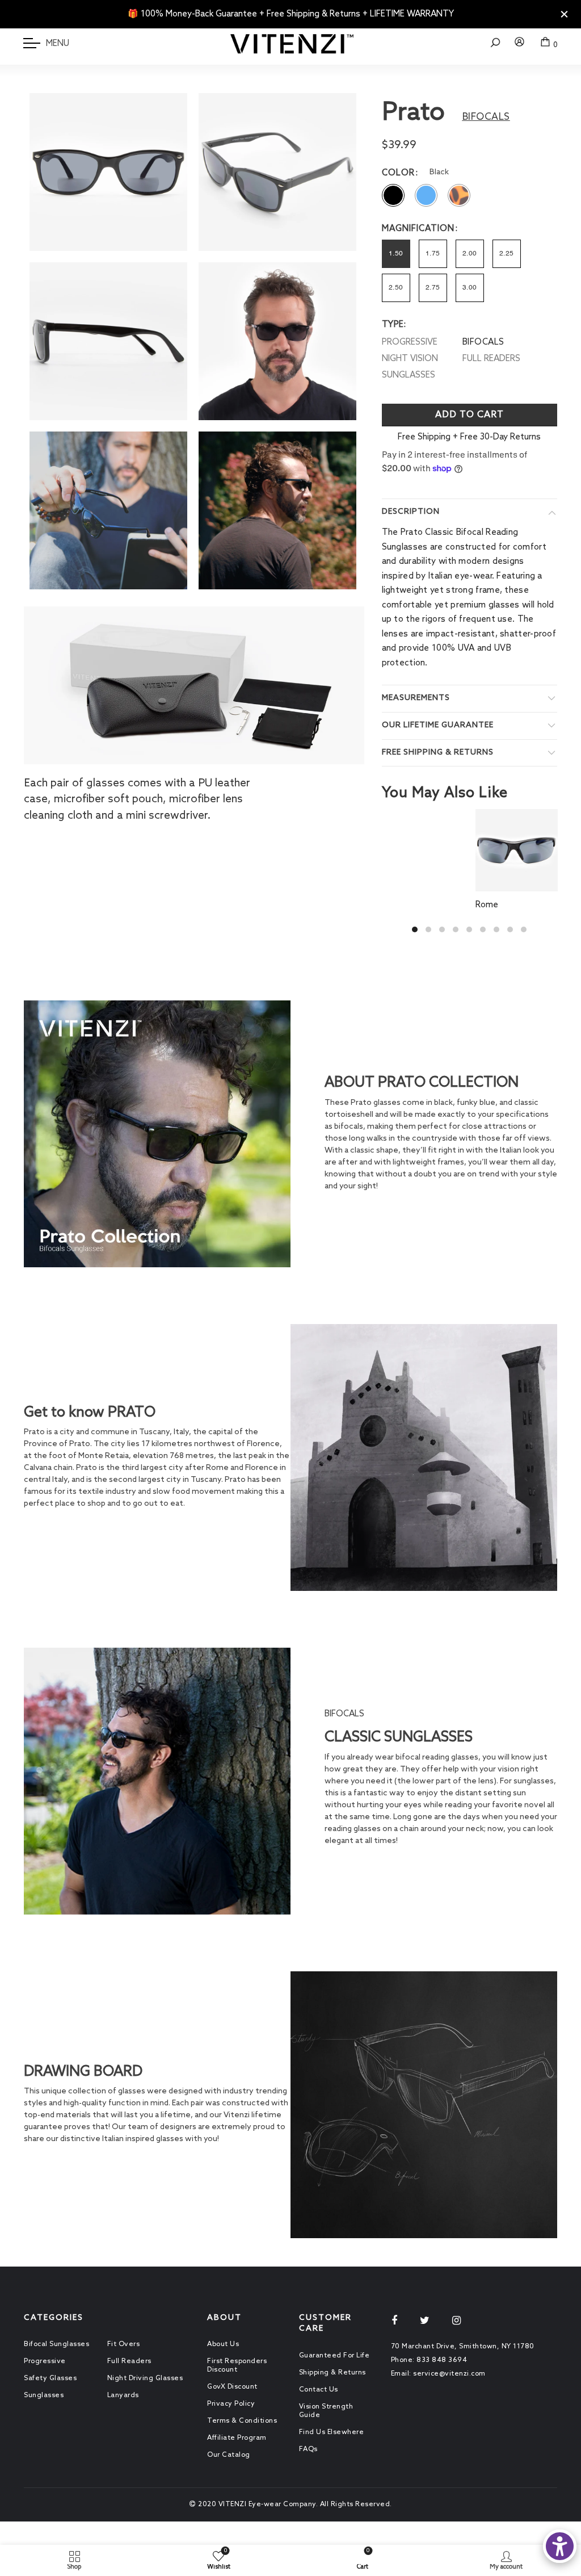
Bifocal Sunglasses (56, 2344)
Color (398, 173)
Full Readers (129, 2361)
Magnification (418, 229)
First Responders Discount (237, 2366)
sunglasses (409, 375)
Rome (487, 905)
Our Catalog (229, 2455)
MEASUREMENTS (416, 698)
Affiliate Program (237, 2438)
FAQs (308, 2449)
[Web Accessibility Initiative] (560, 2546)
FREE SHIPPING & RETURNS (438, 753)
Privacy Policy (231, 2404)
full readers (491, 359)
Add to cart (470, 415)
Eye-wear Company (282, 2504)
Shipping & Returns (332, 2373)
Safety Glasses (50, 2378)
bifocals (483, 342)
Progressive (45, 2361)
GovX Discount (232, 2387)
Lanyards (123, 2395)
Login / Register (520, 48)
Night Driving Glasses (145, 2378)
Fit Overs (124, 2344)
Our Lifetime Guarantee (438, 725)
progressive (410, 342)
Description (411, 512)
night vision (410, 359)
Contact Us (319, 2390)
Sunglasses (44, 2395)
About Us (223, 2344)
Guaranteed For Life (334, 2356)
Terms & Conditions (242, 2421)
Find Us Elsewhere (332, 2432)
